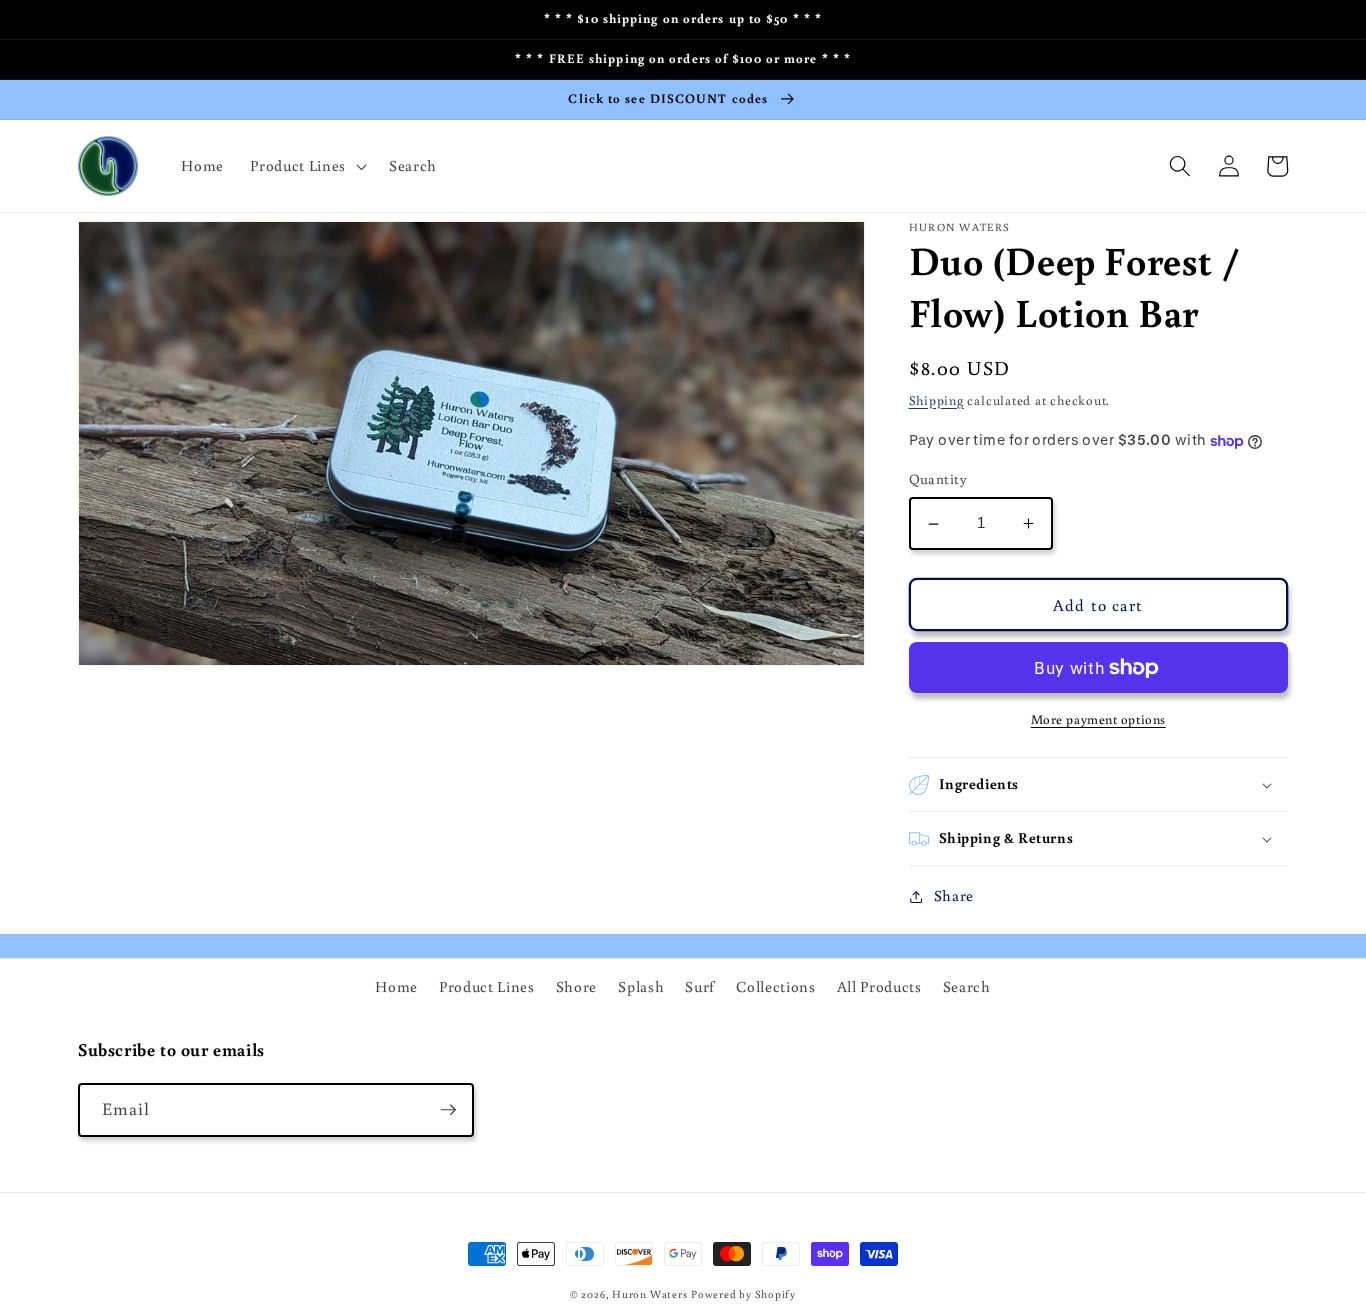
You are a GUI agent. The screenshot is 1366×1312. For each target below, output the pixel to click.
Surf (700, 986)
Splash (641, 986)
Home (396, 986)
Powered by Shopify (743, 1294)
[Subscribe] (448, 1110)
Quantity (938, 479)
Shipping (936, 400)
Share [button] (954, 896)
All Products (879, 986)
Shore (576, 986)
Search (967, 986)
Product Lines (487, 986)
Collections (775, 986)
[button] (306, 166)
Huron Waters (649, 1294)
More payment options (1098, 720)
